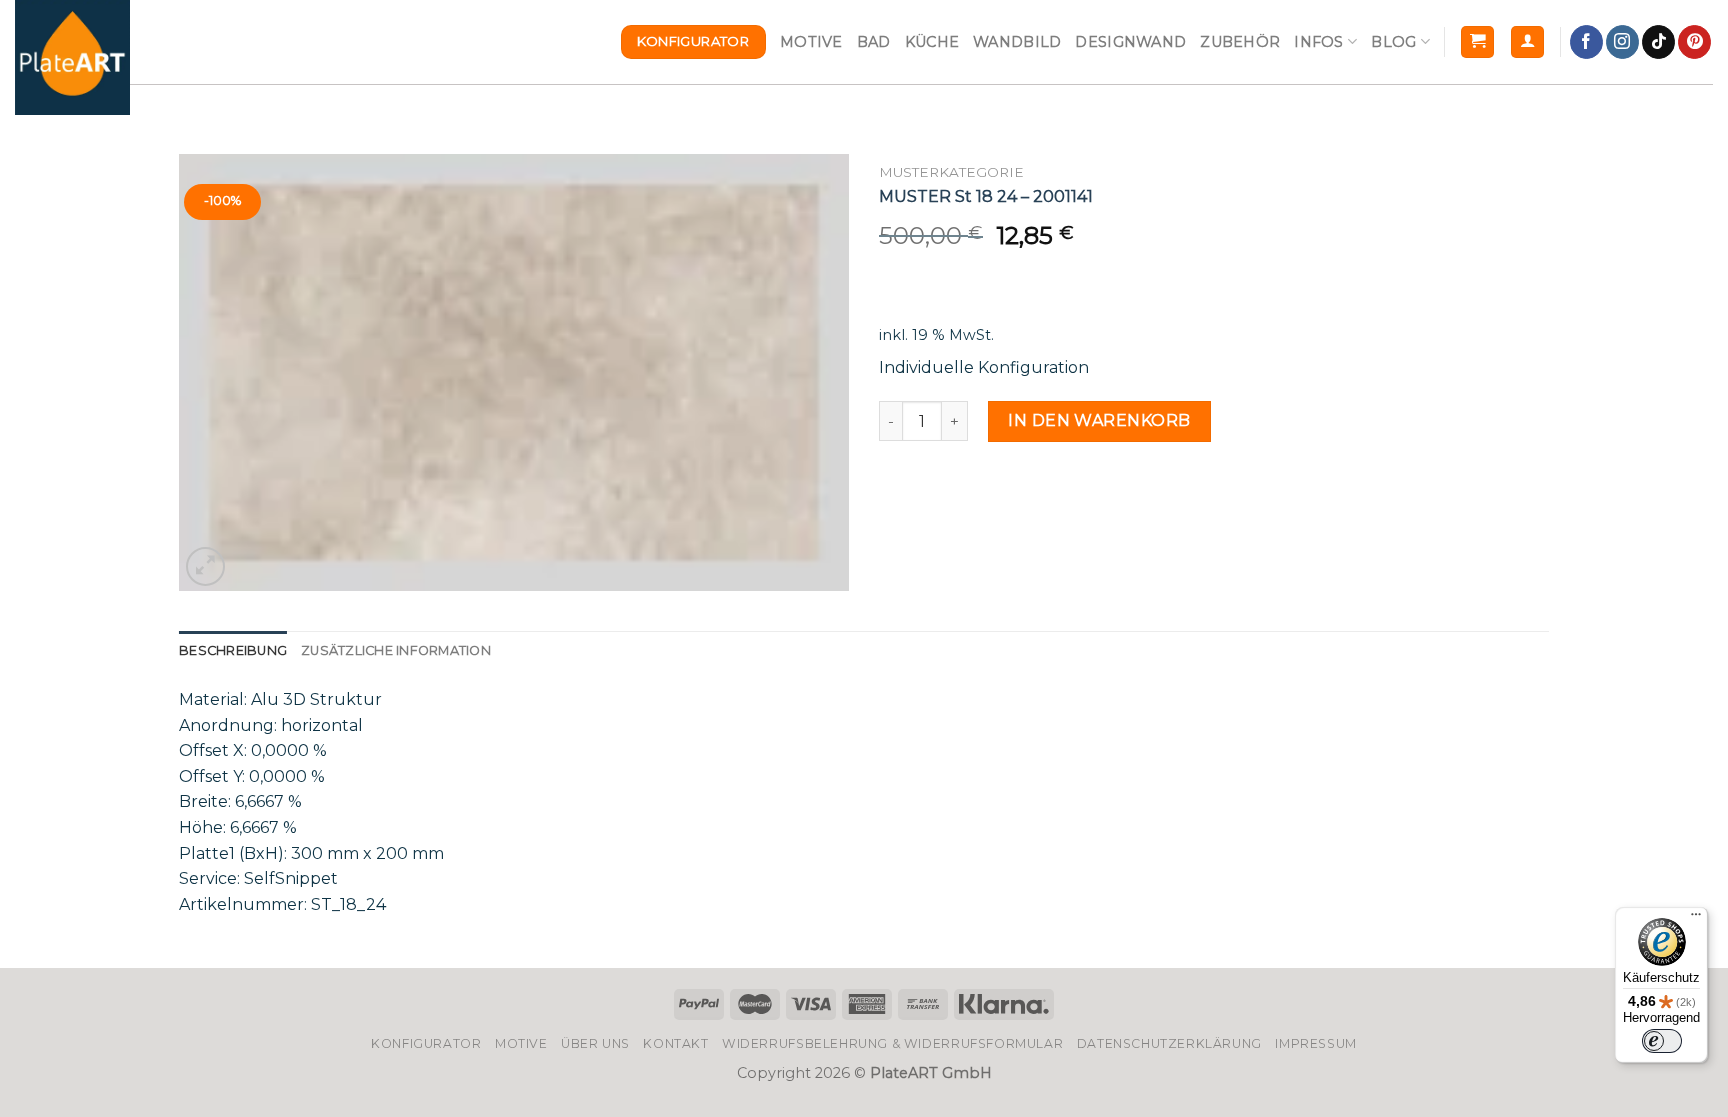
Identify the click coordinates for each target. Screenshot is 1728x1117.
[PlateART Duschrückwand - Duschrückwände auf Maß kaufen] (72, 57)
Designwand (1130, 42)
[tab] (233, 651)
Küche (932, 42)
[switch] (1662, 1041)
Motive (811, 42)
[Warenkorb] (1477, 42)
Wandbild (1017, 42)
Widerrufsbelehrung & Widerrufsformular (892, 1043)
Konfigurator (426, 1043)
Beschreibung (233, 650)
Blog (1393, 42)
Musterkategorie (951, 172)
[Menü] (1696, 919)
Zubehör (1240, 42)
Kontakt (675, 1043)
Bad (874, 42)
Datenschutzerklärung (1169, 1043)
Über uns (595, 1043)
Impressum (1316, 1043)
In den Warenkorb (1099, 420)
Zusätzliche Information (396, 650)
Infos (1318, 42)
